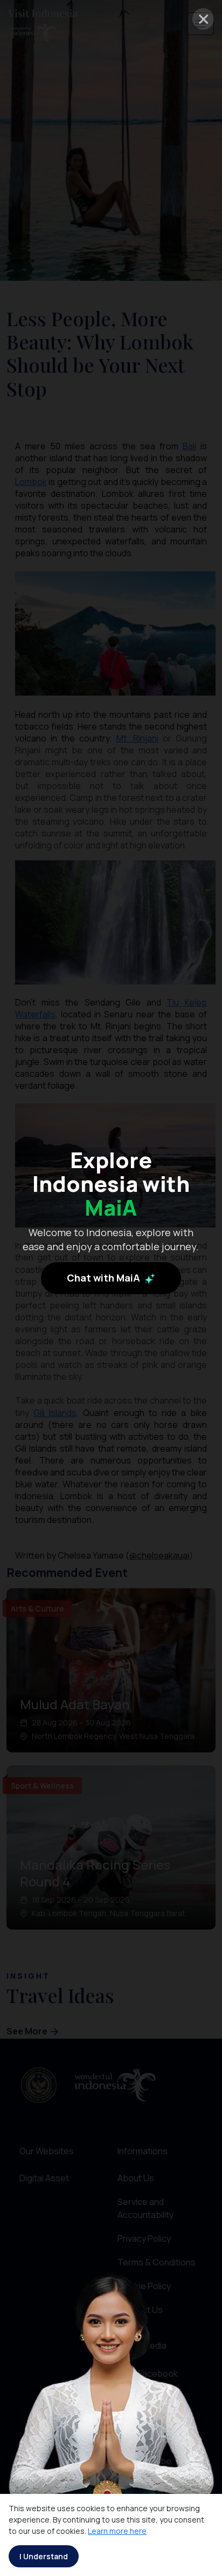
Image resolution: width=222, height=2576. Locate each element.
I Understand (44, 2556)
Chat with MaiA (105, 1278)
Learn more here (117, 2531)
